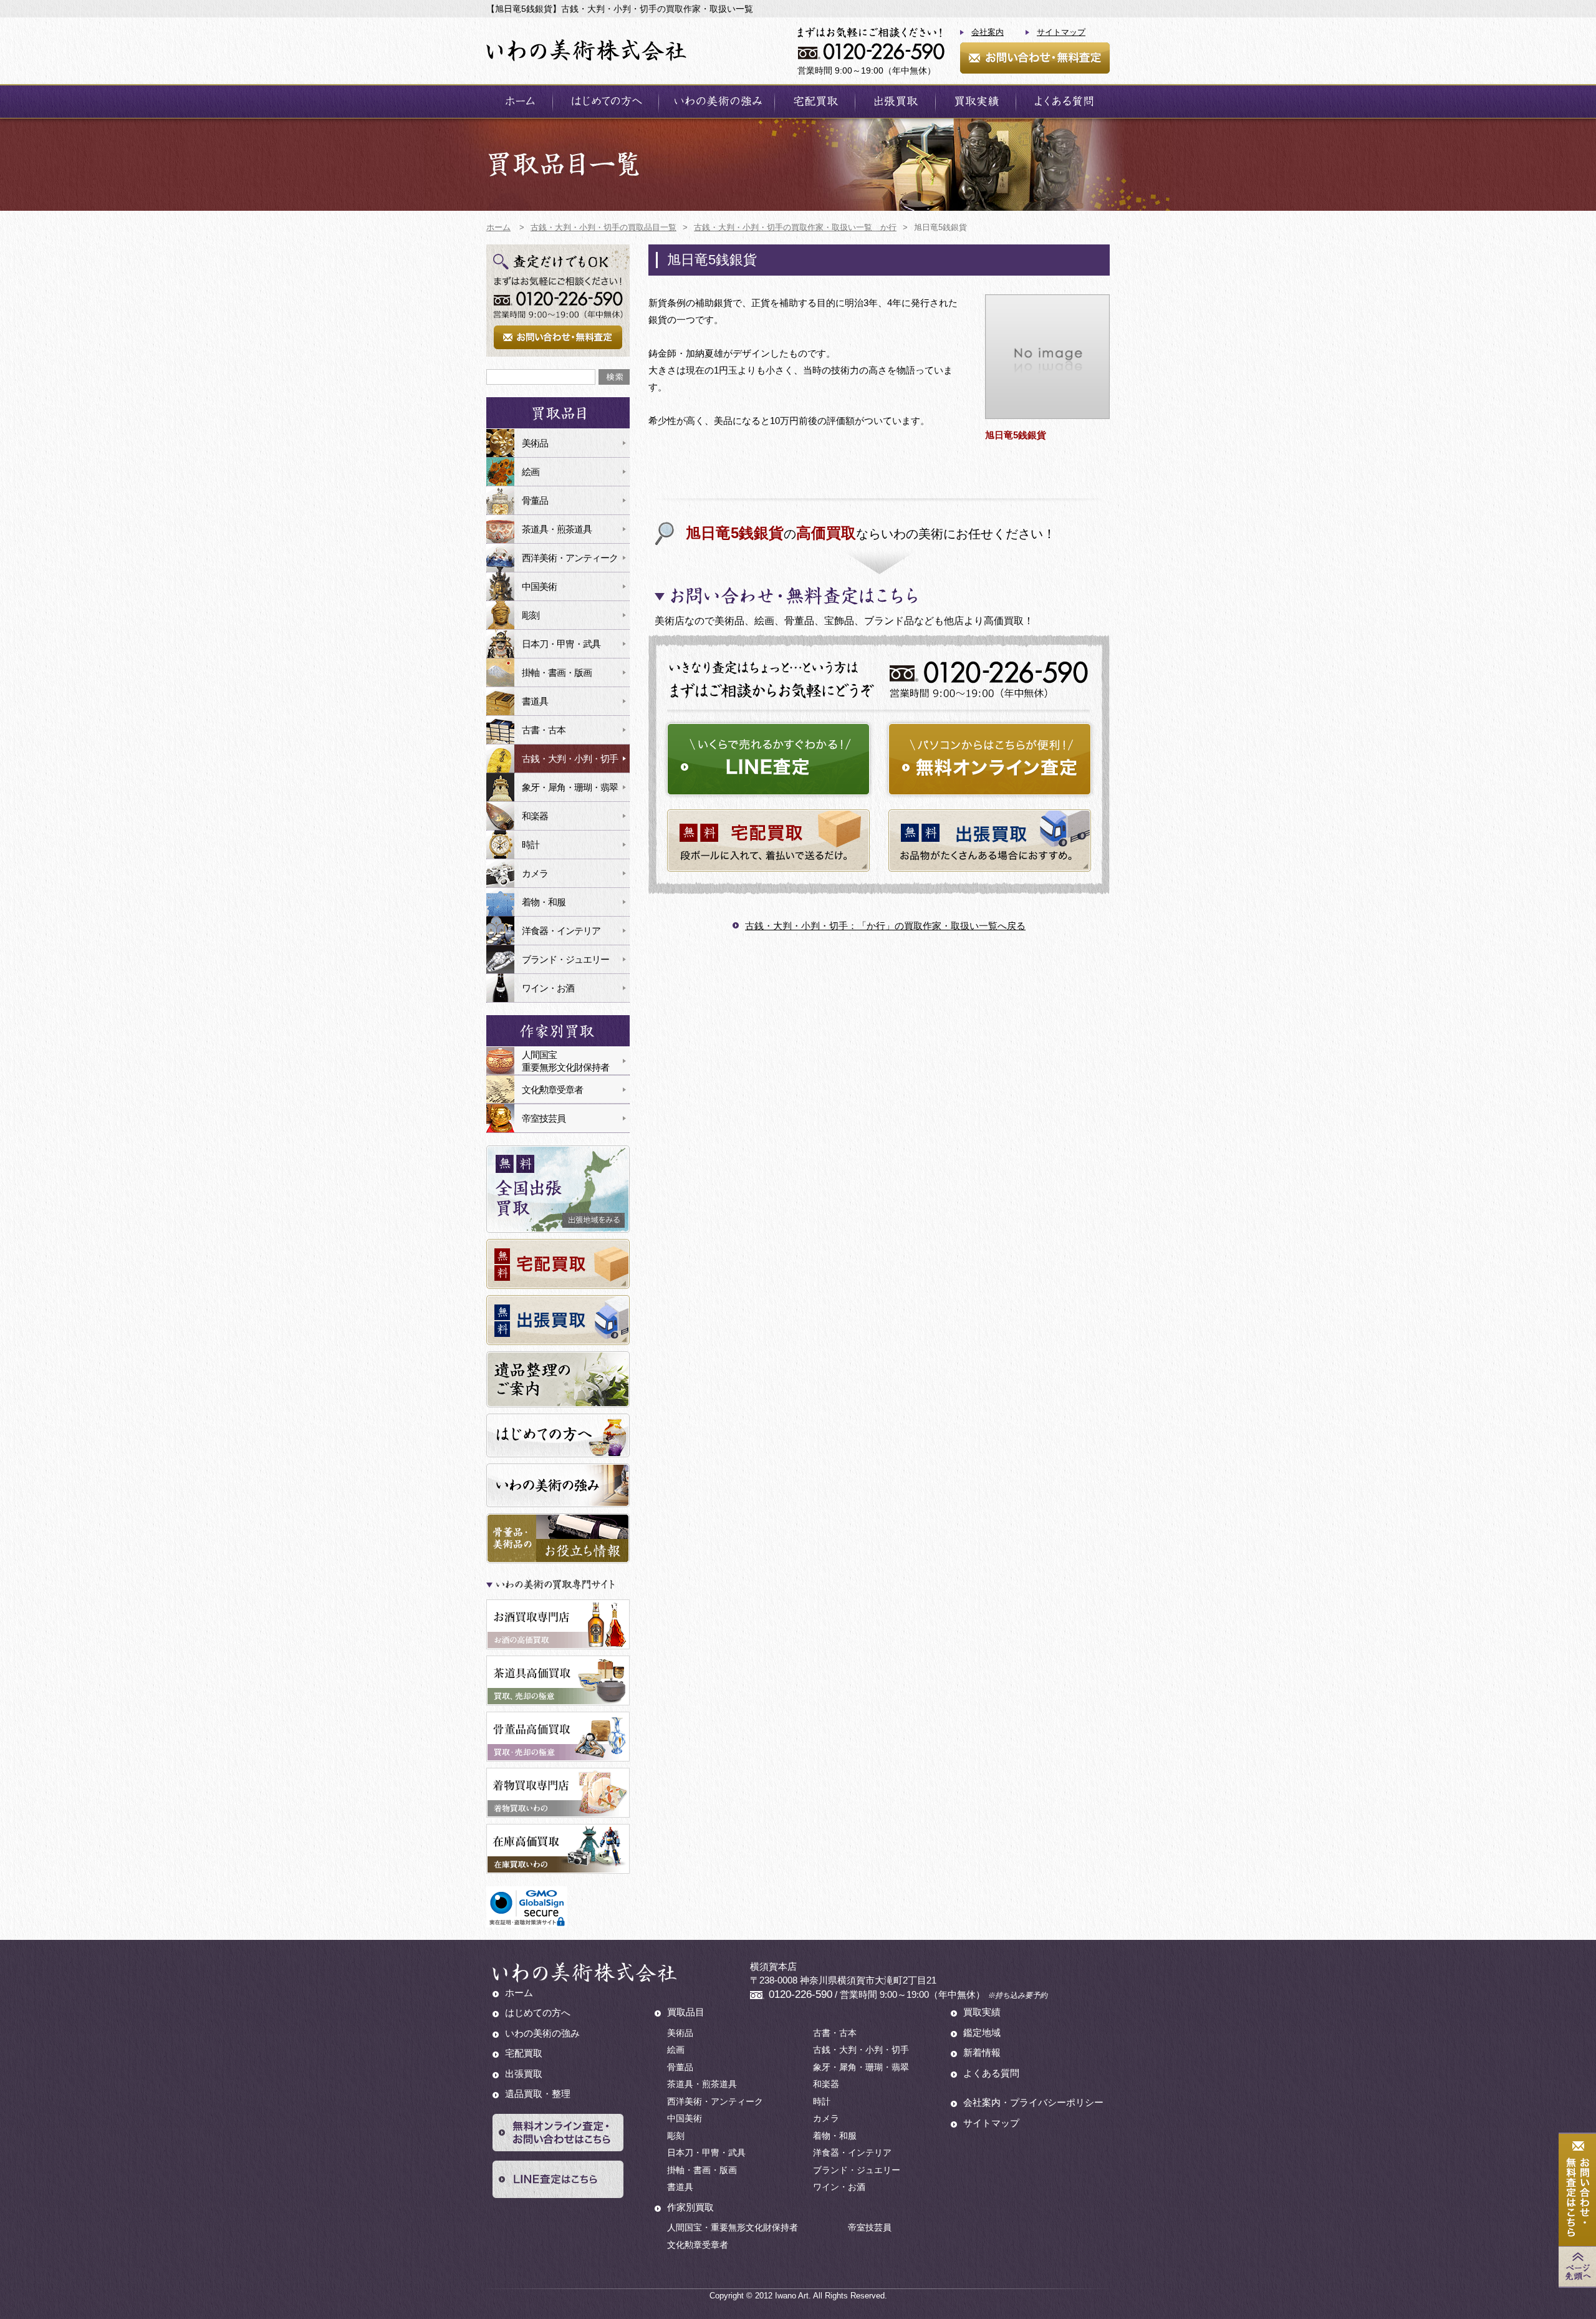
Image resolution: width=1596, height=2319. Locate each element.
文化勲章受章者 (552, 1090)
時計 (531, 845)
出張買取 (895, 101)
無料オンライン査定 (990, 759)
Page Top (1577, 2267)
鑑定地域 (982, 2032)
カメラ (535, 873)
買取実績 (976, 101)
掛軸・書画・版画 (557, 673)
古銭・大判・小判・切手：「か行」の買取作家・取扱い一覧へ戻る (885, 926)
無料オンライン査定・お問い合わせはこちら (558, 2133)
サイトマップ (1061, 32)
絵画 (531, 472)
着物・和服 (544, 902)
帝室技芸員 (544, 1118)
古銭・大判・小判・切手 (570, 759)
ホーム (519, 101)
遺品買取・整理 (538, 2094)
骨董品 (535, 500)
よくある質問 (1063, 101)
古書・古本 (544, 730)
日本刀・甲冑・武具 (561, 644)
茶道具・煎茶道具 (557, 529)
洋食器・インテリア (561, 931)
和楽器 (535, 816)
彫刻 (531, 615)
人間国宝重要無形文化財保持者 (565, 1061)
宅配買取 (815, 101)
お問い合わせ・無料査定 (1035, 58)
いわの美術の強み (717, 101)
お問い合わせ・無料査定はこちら (1577, 2190)
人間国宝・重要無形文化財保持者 (733, 2227)
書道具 (535, 701)
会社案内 (988, 32)
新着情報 (982, 2052)
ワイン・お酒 (548, 988)
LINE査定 (768, 759)
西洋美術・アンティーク (570, 558)
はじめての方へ (606, 101)
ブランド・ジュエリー (565, 959)
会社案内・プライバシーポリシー (1033, 2102)
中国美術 (539, 586)
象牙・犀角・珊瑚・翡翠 (570, 787)
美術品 (535, 443)
